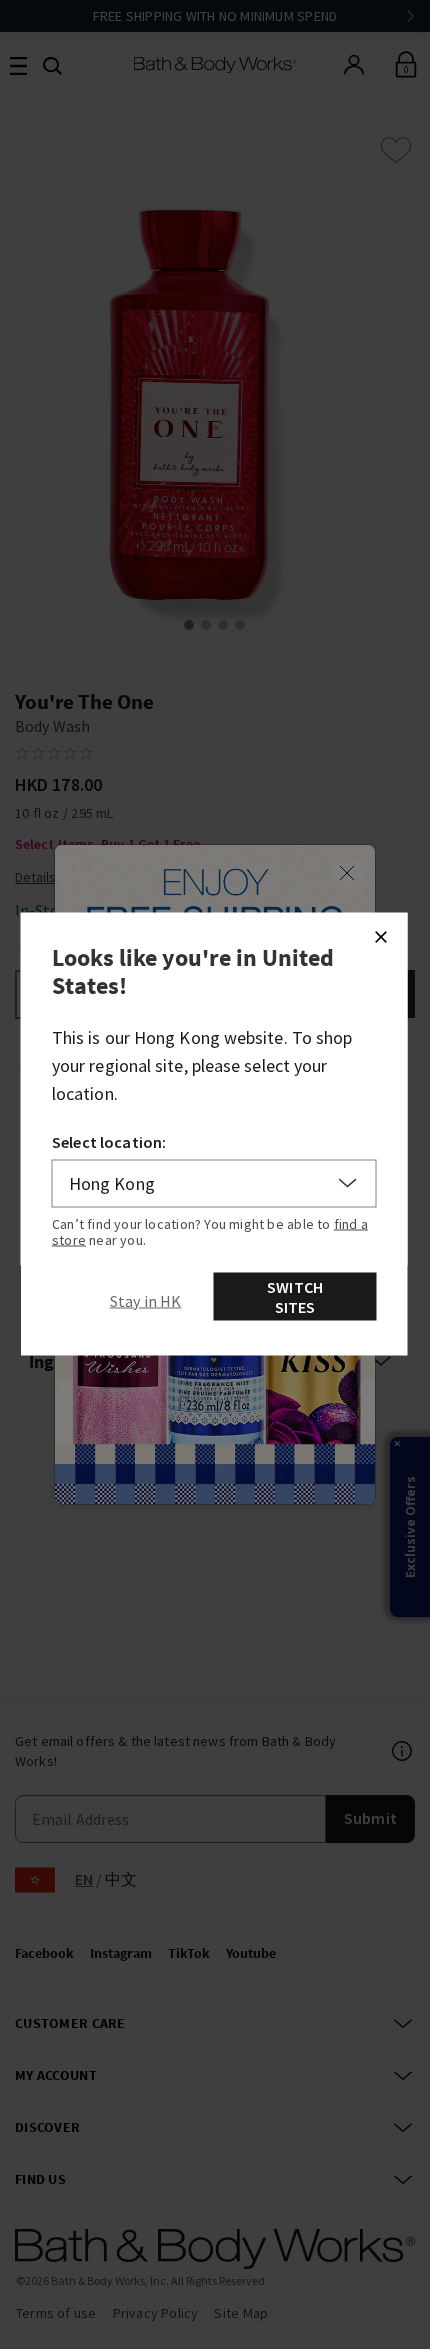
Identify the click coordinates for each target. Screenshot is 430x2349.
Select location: (109, 1141)
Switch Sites (295, 1296)
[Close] (381, 936)
